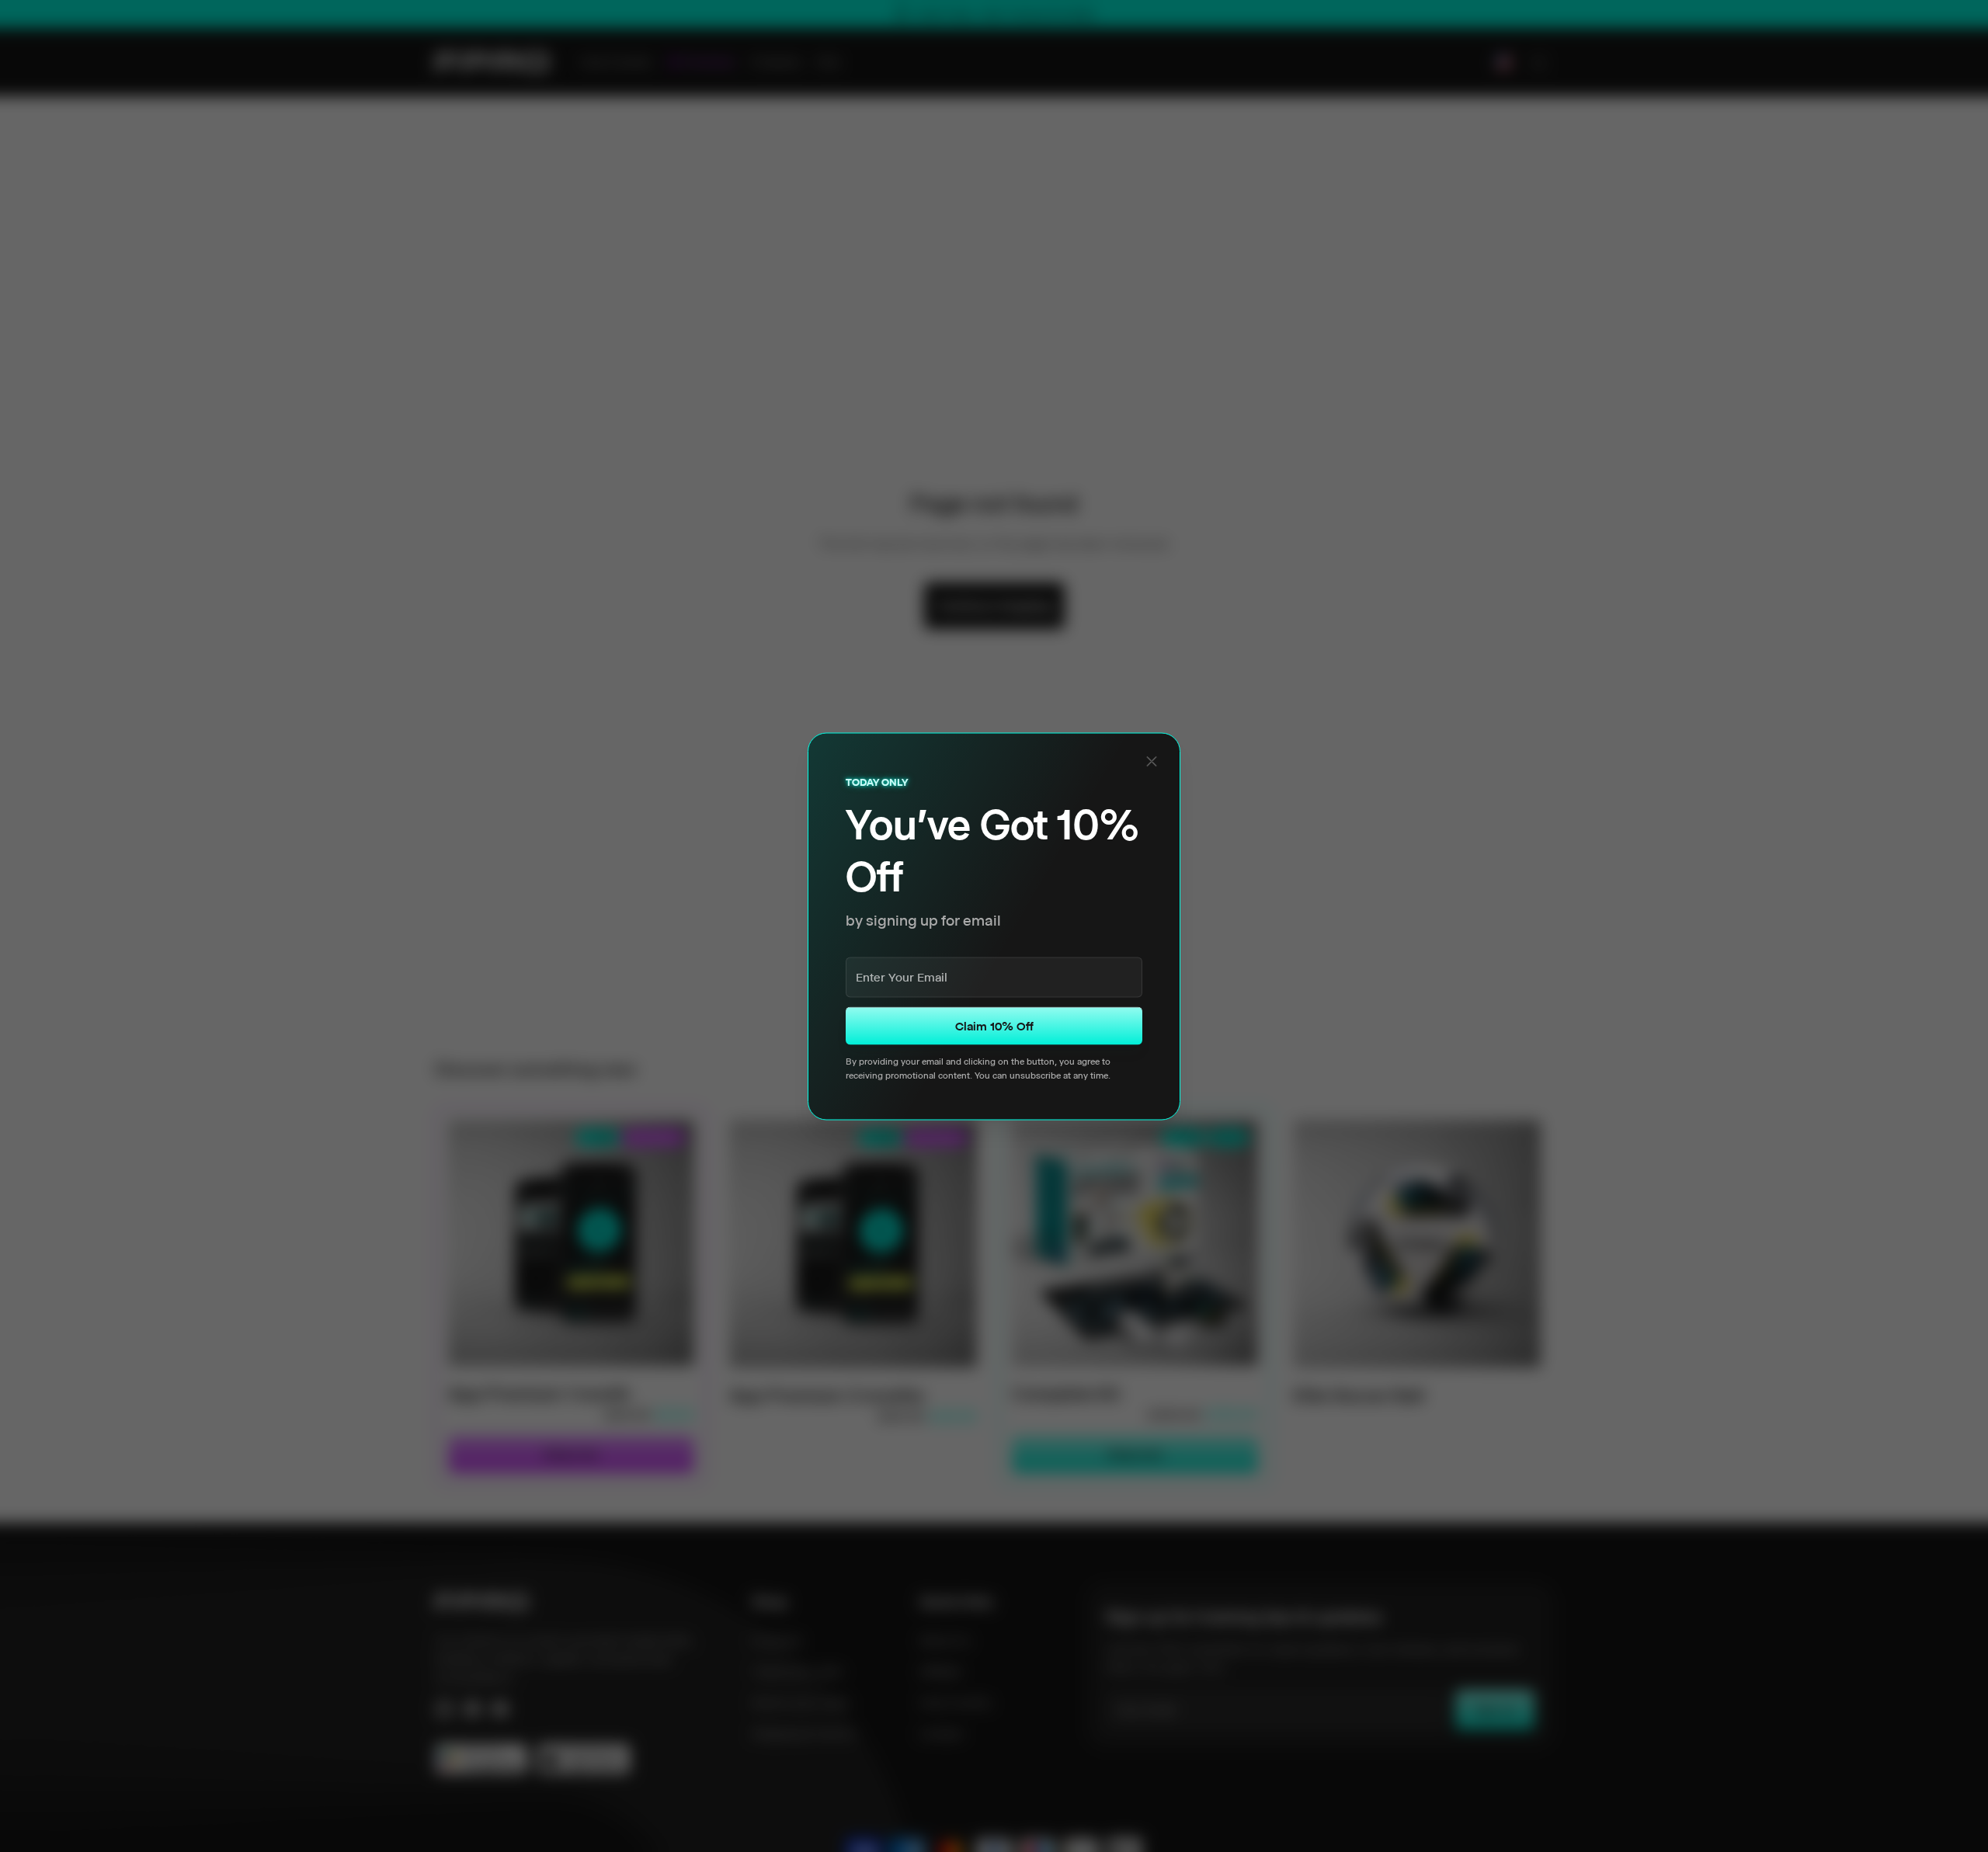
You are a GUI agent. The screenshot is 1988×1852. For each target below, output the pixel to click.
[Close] (1152, 761)
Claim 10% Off (994, 1025)
